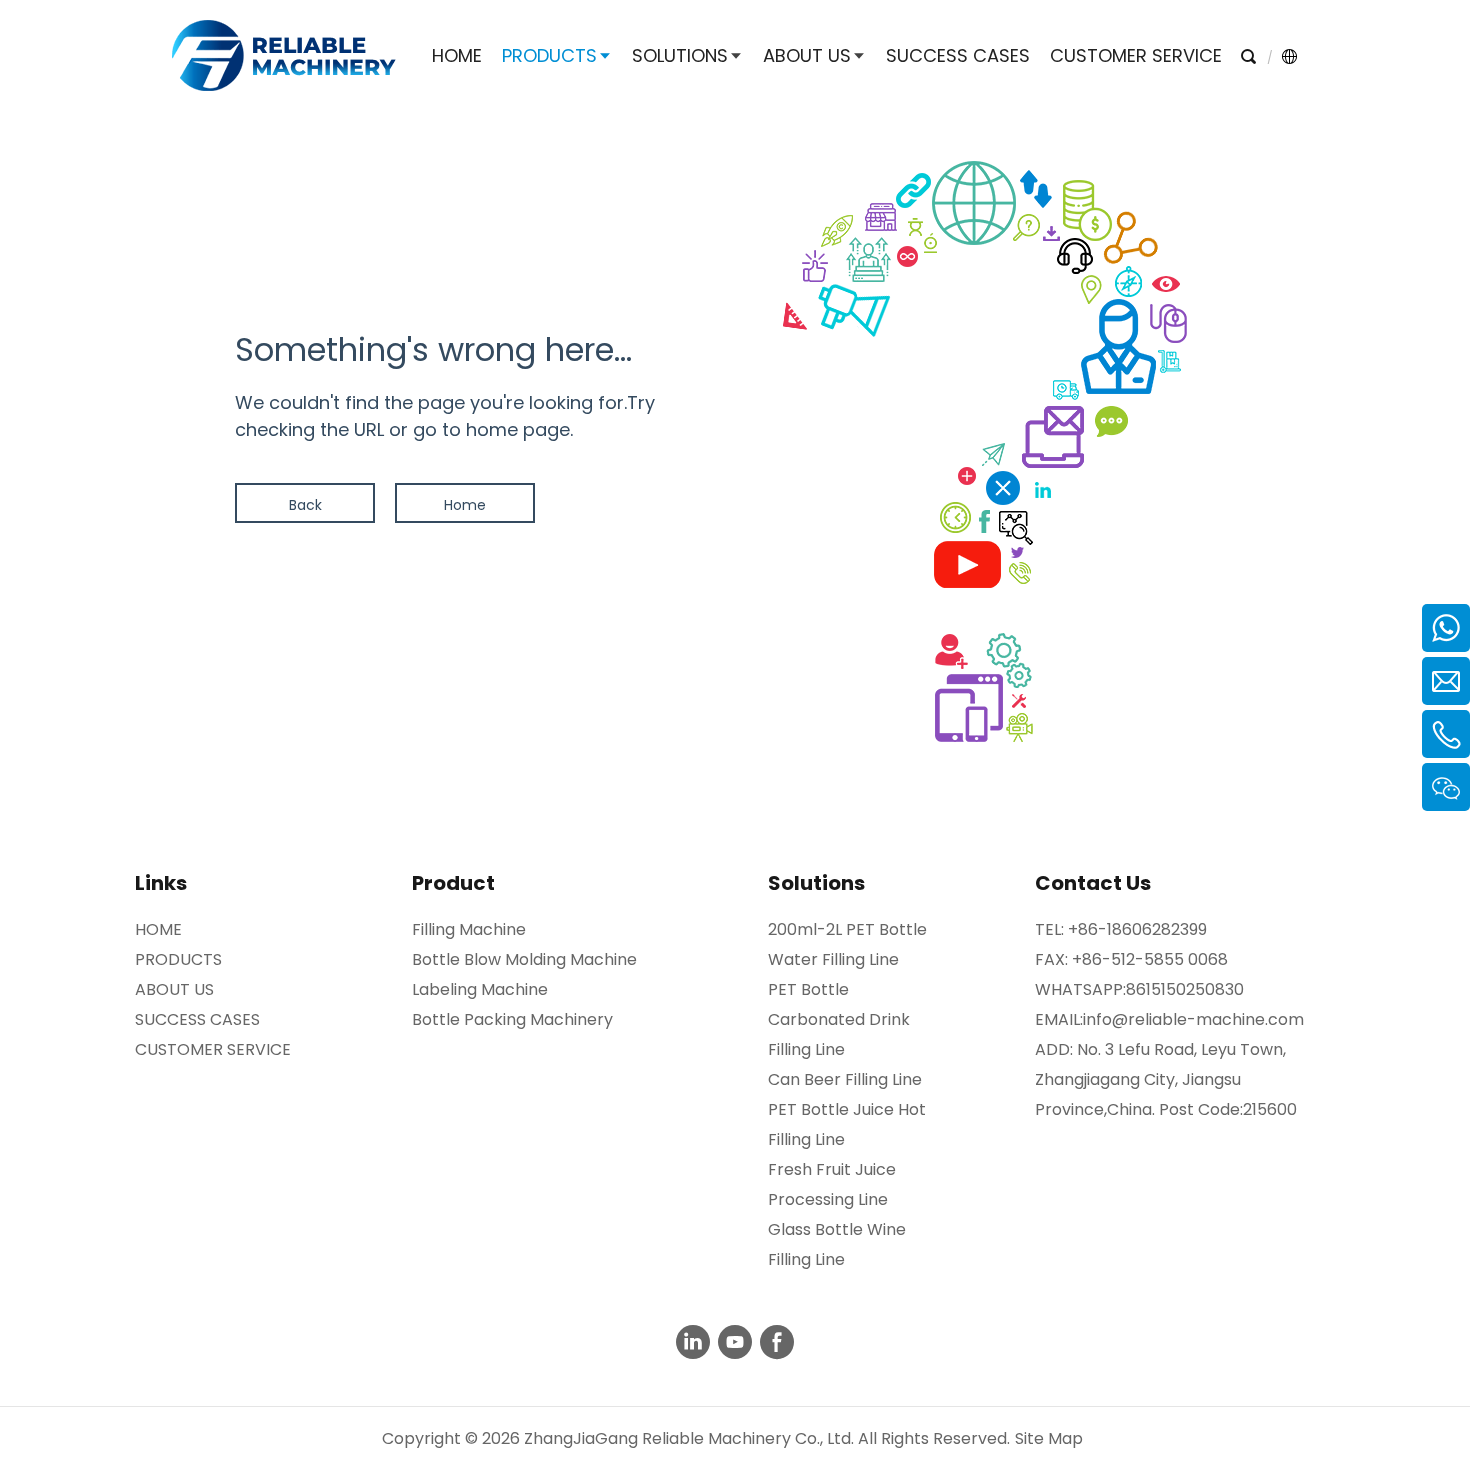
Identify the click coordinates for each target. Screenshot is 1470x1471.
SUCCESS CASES (197, 1019)
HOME (158, 929)
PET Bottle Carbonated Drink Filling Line (839, 1019)
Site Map (1049, 1438)
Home (465, 505)
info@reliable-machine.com (1193, 1019)
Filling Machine (469, 929)
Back (305, 505)
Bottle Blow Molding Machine (524, 959)
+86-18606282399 (1137, 929)
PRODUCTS (178, 959)
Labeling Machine (480, 989)
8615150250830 (1185, 989)
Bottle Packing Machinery (512, 1019)
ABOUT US (174, 989)
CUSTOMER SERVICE (213, 1049)
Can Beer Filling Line (845, 1079)
